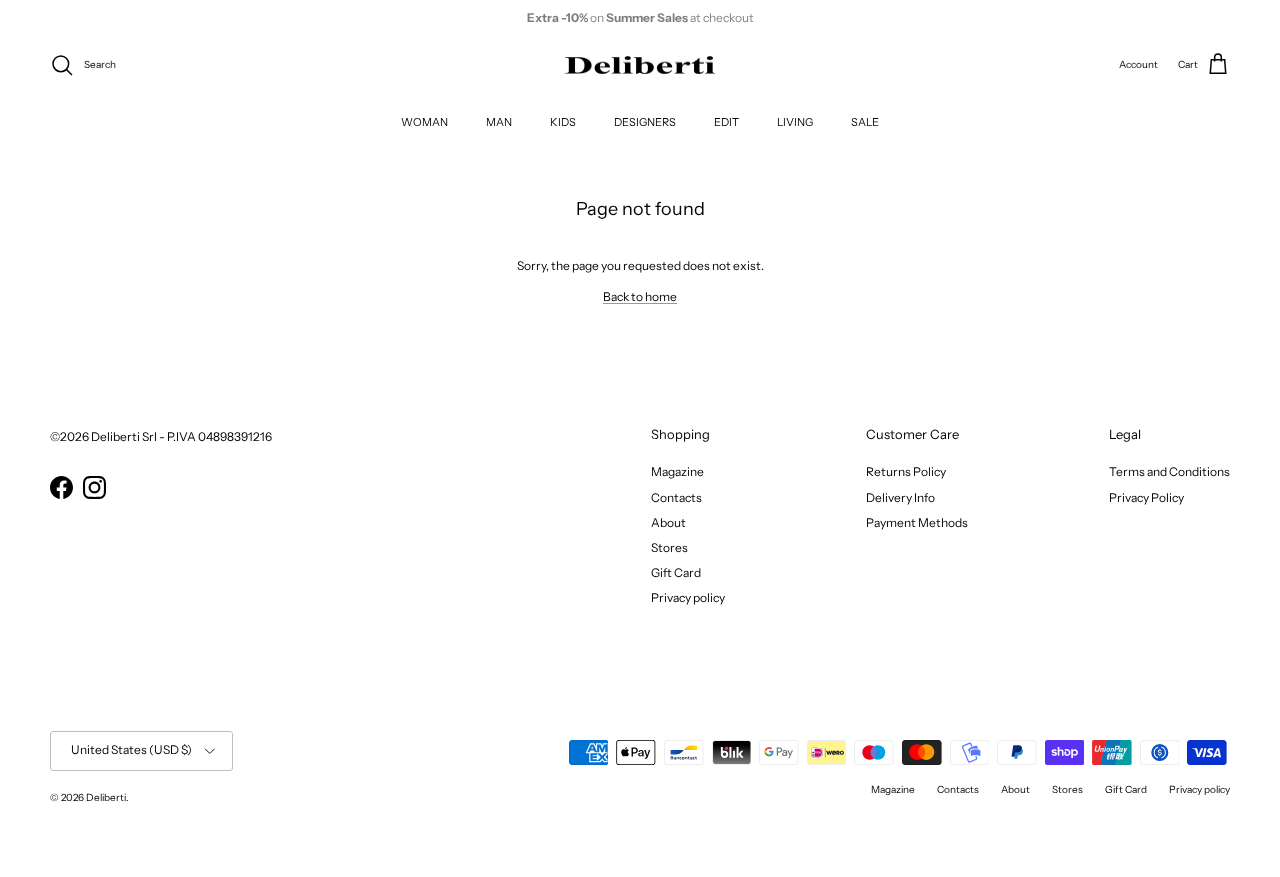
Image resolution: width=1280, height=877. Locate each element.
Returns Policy (906, 471)
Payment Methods (917, 522)
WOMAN (424, 121)
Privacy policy (688, 597)
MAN (499, 121)
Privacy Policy (1146, 497)
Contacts (676, 497)
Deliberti (106, 797)
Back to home (640, 296)
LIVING (795, 121)
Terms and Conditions (1169, 471)
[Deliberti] (640, 65)
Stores (669, 547)
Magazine (677, 471)
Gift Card (676, 572)
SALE (865, 121)
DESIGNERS (645, 121)
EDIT (726, 121)
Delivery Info (900, 497)
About (668, 522)
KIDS (563, 121)
